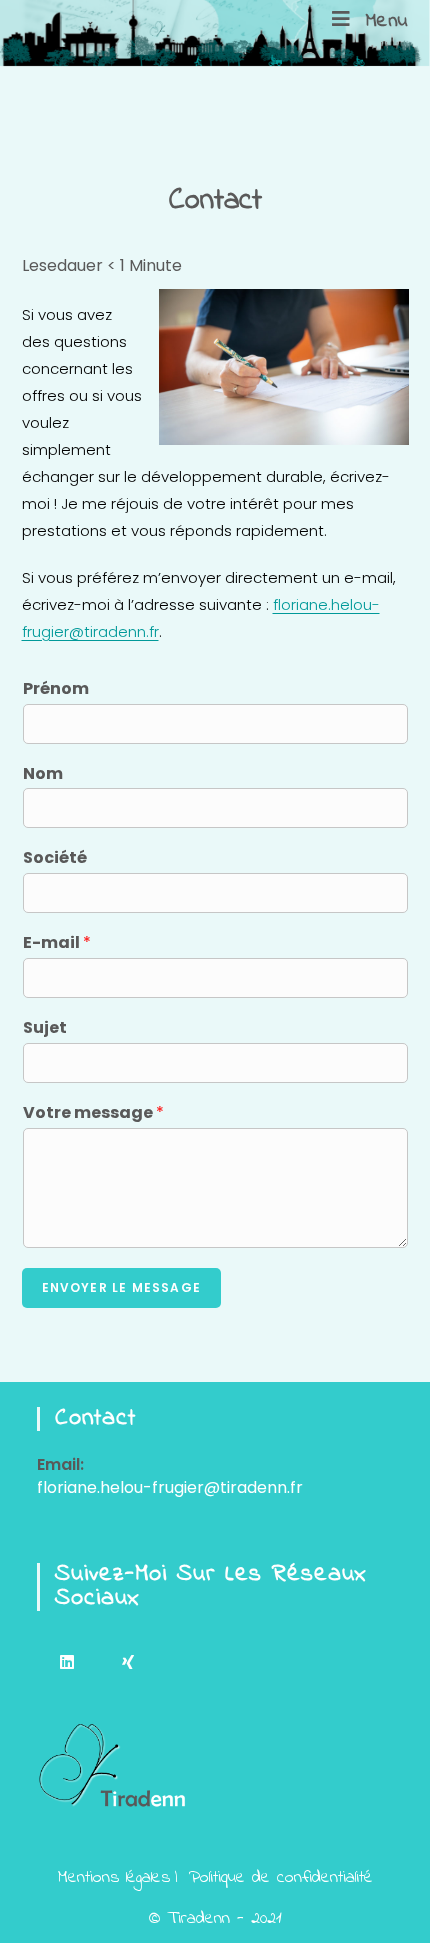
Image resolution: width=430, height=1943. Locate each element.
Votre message (93, 1113)
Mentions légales (114, 1878)
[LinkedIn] (67, 1661)
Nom (43, 774)
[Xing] (128, 1661)
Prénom (56, 689)
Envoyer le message (122, 1287)
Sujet (45, 1028)
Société (55, 858)
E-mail (57, 943)
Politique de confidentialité (281, 1878)
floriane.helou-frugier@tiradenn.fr (170, 1487)
